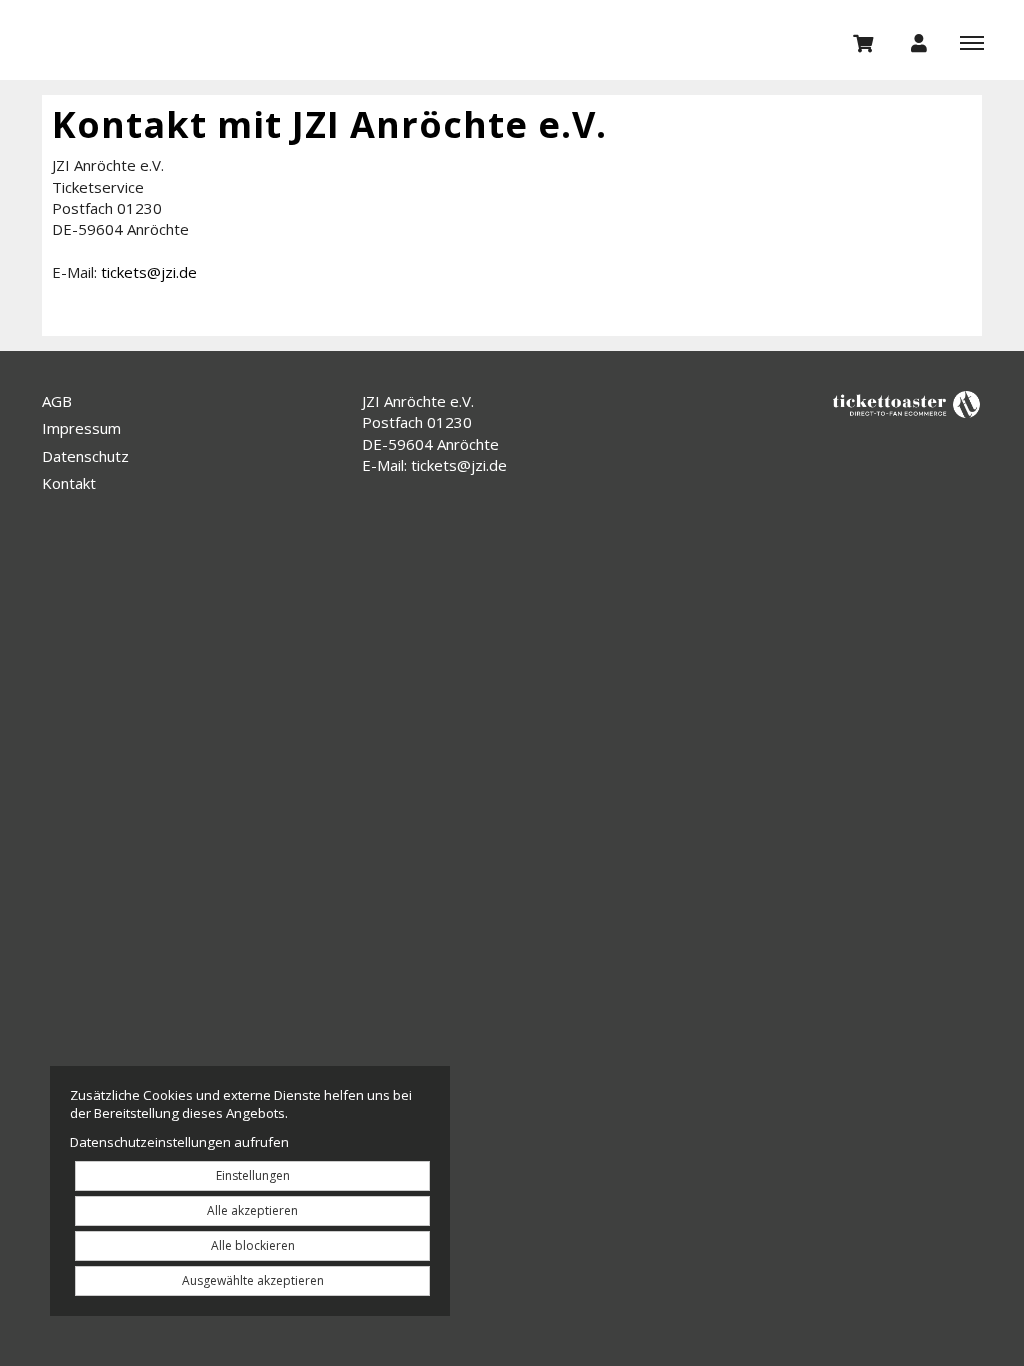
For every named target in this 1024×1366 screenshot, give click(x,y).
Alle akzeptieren (252, 1210)
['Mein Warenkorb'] (864, 42)
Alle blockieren (253, 1245)
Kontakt (69, 483)
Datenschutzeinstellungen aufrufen (179, 1142)
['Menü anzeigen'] (972, 42)
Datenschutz (85, 456)
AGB (57, 401)
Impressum (81, 428)
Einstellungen (253, 1175)
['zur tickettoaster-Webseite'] (907, 403)
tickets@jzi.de (149, 272)
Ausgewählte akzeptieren (253, 1280)
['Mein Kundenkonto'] (919, 42)
